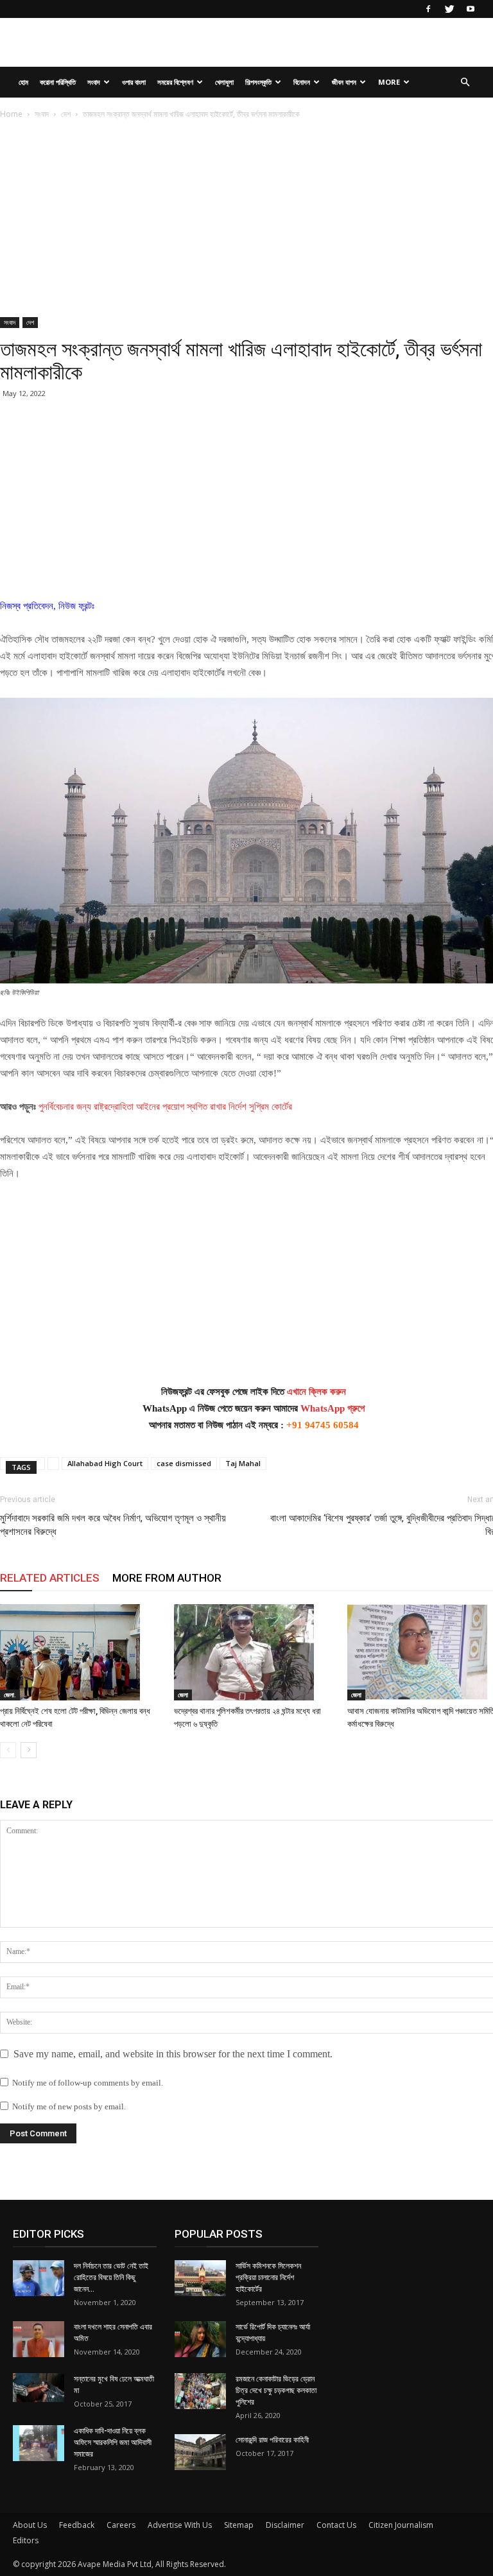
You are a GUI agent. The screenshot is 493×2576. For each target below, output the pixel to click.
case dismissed (184, 1463)
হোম (23, 82)
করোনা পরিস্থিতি (58, 82)
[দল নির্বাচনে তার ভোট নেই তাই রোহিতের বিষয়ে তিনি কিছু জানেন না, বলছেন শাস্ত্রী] (39, 2278)
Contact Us (336, 2525)
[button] (465, 82)
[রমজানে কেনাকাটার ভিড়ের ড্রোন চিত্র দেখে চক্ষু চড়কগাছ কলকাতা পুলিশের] (200, 2391)
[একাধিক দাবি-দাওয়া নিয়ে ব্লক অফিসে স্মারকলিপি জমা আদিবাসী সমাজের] (39, 2443)
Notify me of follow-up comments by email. (88, 2083)
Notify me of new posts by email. (69, 2106)
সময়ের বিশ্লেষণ (175, 82)
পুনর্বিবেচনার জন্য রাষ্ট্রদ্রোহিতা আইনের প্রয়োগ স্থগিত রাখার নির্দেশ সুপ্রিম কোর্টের (165, 1107)
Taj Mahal (243, 1463)
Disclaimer (285, 2525)
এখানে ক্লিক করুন (316, 1392)
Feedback (77, 2525)
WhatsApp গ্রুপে (333, 1408)
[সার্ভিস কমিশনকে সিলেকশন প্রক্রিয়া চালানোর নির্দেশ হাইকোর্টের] (200, 2278)
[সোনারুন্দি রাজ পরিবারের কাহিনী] (200, 2452)
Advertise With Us (180, 2525)
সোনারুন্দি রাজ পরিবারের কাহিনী (272, 2440)
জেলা (183, 1695)
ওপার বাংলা (134, 82)
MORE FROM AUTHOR (167, 1578)
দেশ (66, 114)
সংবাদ (94, 82)
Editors (26, 2540)
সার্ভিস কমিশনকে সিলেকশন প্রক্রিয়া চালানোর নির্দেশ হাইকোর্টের (268, 2278)
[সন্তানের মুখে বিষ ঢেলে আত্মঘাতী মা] (39, 2388)
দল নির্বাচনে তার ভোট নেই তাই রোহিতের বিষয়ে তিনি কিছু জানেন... (111, 2278)
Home (11, 114)
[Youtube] (471, 9)
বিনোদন (302, 82)
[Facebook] (428, 9)
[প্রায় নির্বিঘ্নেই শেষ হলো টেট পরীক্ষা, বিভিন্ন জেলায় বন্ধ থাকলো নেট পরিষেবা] (80, 1652)
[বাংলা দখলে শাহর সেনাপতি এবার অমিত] (39, 2339)
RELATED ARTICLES (50, 1578)
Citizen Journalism (401, 2525)
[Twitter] (449, 9)
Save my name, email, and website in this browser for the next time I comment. (173, 2054)
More (389, 82)
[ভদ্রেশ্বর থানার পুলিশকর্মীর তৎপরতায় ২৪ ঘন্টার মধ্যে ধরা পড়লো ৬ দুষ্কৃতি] (254, 1652)
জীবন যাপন (344, 82)
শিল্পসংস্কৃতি (258, 82)
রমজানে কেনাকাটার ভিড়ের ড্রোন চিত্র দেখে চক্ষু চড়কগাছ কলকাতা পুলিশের (276, 2390)
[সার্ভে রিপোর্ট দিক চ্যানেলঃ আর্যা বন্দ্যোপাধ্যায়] (200, 2339)
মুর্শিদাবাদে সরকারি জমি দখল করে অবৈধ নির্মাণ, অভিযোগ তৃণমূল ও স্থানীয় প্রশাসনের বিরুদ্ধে (113, 1525)
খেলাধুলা (224, 82)
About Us (30, 2525)
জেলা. (10, 1695)
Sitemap (239, 2525)
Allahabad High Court (105, 1463)
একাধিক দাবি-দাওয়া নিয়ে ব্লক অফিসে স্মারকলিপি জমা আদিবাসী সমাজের (113, 2442)
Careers (121, 2525)
